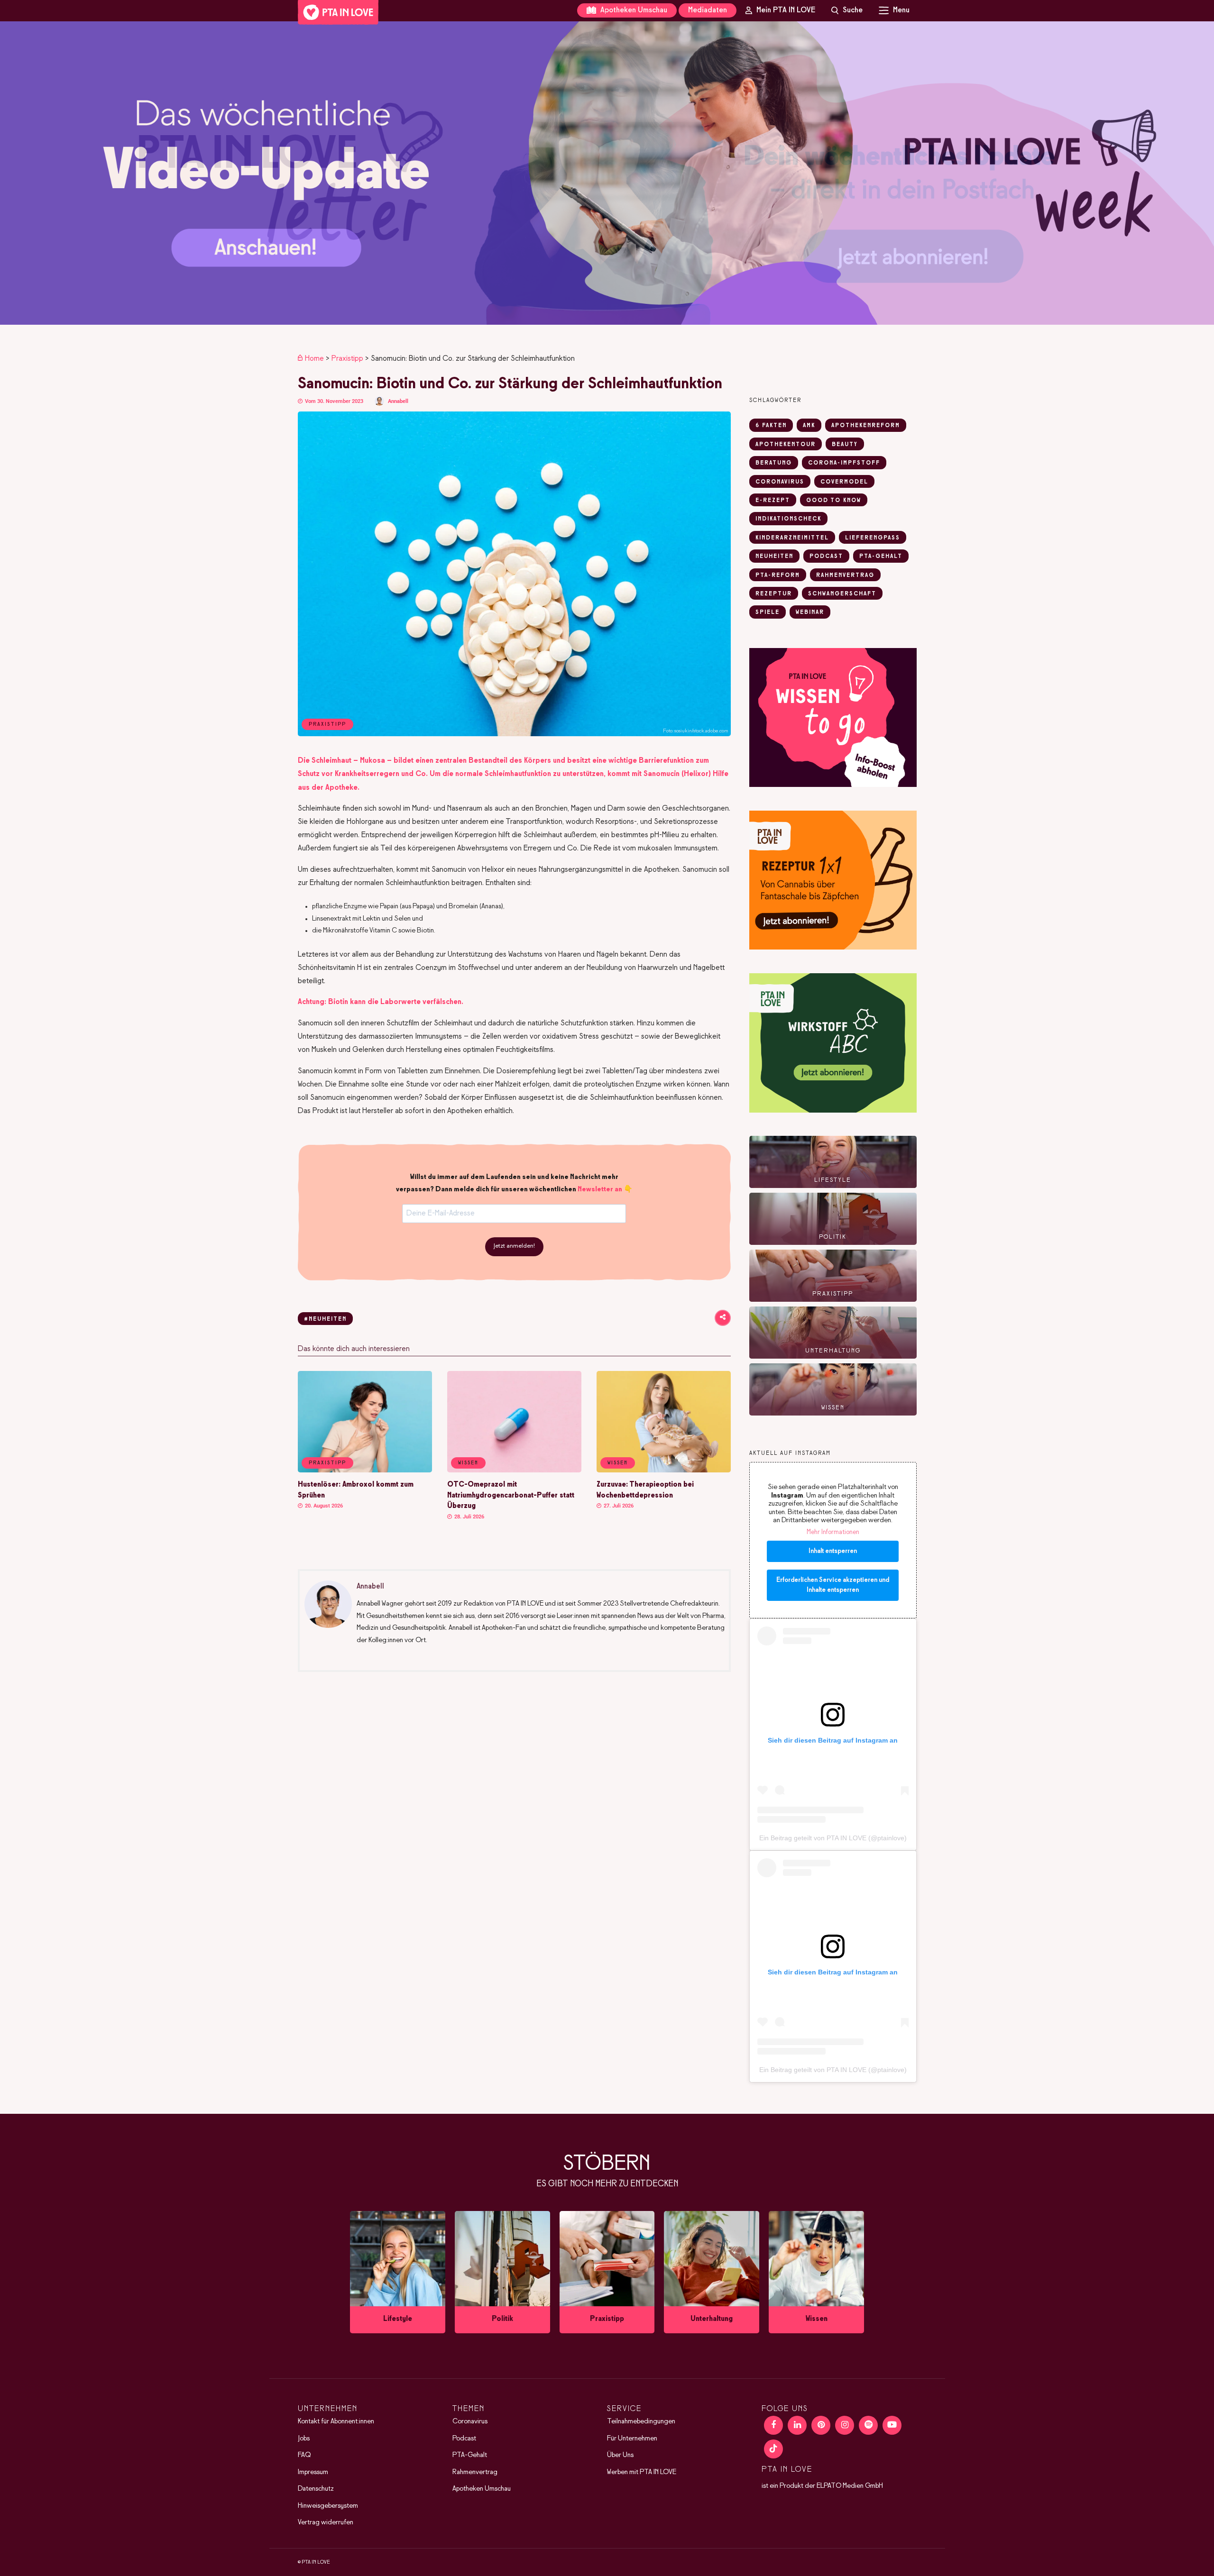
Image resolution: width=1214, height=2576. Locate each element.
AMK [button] (809, 426)
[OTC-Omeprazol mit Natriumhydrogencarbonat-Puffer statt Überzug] (514, 1471)
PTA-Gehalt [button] (881, 557)
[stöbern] (398, 2272)
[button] (607, 173)
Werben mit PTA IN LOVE (642, 2472)
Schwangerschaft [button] (842, 594)
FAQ (304, 2455)
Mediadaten (708, 10)
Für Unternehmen (632, 2439)
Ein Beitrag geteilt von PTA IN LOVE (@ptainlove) (833, 1838)
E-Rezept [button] (773, 501)
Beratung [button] (774, 463)
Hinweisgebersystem (328, 2506)
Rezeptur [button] (774, 594)
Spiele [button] (768, 612)
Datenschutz (316, 2489)
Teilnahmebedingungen (641, 2421)
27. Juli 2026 (618, 1506)
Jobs (304, 2439)
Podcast (464, 2439)
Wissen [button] (468, 1463)
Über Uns (620, 2455)
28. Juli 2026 (469, 1517)
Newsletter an (600, 1189)
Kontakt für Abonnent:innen (336, 2421)
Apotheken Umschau (633, 10)
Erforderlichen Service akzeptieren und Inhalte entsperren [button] (833, 1585)
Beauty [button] (845, 445)
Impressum (313, 2472)
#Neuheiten (325, 1319)
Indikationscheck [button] (788, 519)
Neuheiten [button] (774, 557)
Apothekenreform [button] (866, 426)
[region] (607, 173)
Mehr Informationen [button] (833, 1532)
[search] (847, 10)
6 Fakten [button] (771, 426)
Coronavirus (470, 2421)
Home (314, 359)
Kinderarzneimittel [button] (792, 538)
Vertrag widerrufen (326, 2522)
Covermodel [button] (844, 482)
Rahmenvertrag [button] (845, 575)
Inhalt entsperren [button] (833, 1551)
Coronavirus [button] (780, 482)
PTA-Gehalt (470, 2455)
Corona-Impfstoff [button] (844, 463)
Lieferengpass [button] (873, 538)
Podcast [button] (826, 557)
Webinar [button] (810, 612)
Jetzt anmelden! (514, 1246)
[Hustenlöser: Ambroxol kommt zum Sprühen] (365, 1471)
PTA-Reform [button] (778, 575)
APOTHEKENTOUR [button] (786, 445)
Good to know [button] (834, 501)
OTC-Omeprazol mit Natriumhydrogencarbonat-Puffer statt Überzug (511, 1495)
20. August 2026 (323, 1506)
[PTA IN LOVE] (338, 12)
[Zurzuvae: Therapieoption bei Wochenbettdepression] (664, 1471)
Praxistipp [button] (327, 1463)
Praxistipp (347, 359)
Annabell (398, 401)
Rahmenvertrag (475, 2472)
